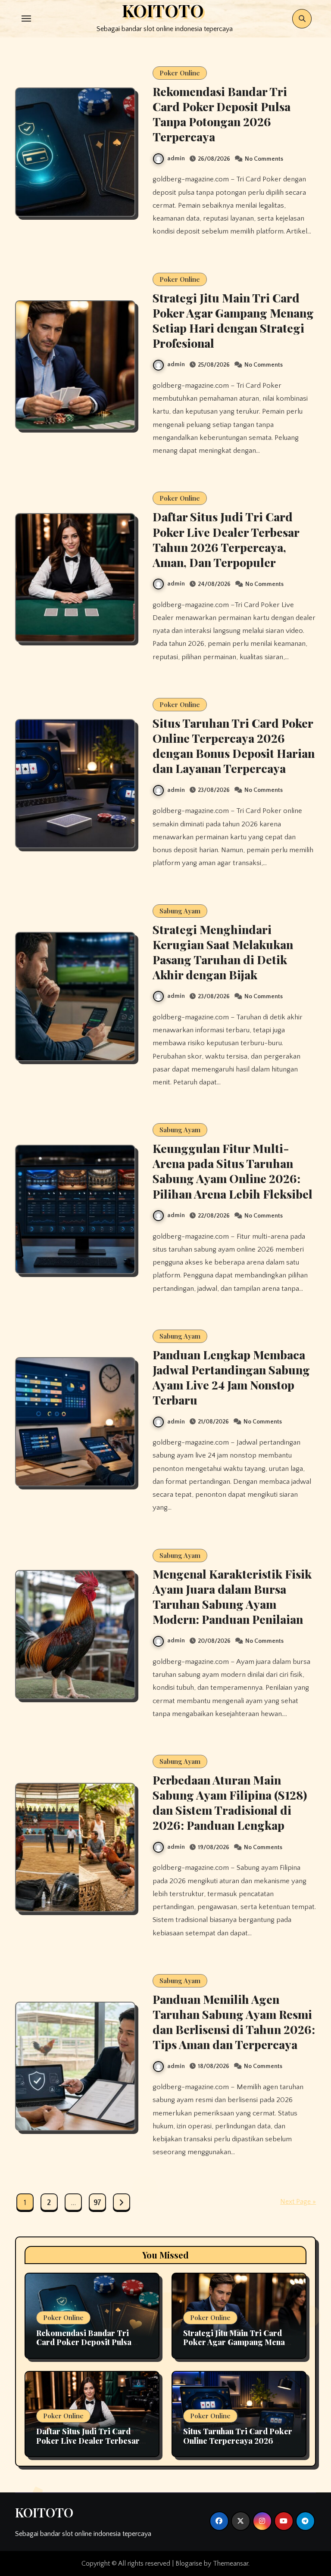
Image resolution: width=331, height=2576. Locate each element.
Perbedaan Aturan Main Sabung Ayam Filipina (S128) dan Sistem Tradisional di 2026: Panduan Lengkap (230, 1802)
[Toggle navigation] (26, 19)
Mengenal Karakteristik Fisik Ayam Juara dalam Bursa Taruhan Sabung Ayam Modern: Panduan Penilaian (232, 1596)
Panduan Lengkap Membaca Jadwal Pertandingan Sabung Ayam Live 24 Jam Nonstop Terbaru (231, 1377)
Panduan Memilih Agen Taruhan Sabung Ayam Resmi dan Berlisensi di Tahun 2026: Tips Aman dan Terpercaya (234, 2022)
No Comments (264, 159)
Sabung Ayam (180, 911)
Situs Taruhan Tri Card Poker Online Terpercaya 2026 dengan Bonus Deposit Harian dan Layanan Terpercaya (234, 746)
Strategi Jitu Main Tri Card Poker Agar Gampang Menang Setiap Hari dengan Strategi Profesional (233, 320)
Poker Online (180, 73)
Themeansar (231, 2564)
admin (176, 159)
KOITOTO (44, 2512)
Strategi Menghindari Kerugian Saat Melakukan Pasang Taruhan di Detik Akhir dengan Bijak (223, 952)
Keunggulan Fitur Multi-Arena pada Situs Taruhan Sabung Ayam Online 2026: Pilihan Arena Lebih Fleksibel (233, 1171)
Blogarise (189, 2564)
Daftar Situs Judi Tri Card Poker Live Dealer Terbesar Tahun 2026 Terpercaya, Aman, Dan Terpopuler (226, 539)
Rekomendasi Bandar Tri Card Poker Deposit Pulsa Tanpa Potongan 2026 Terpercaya (222, 114)
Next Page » (298, 2202)
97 (97, 2203)
